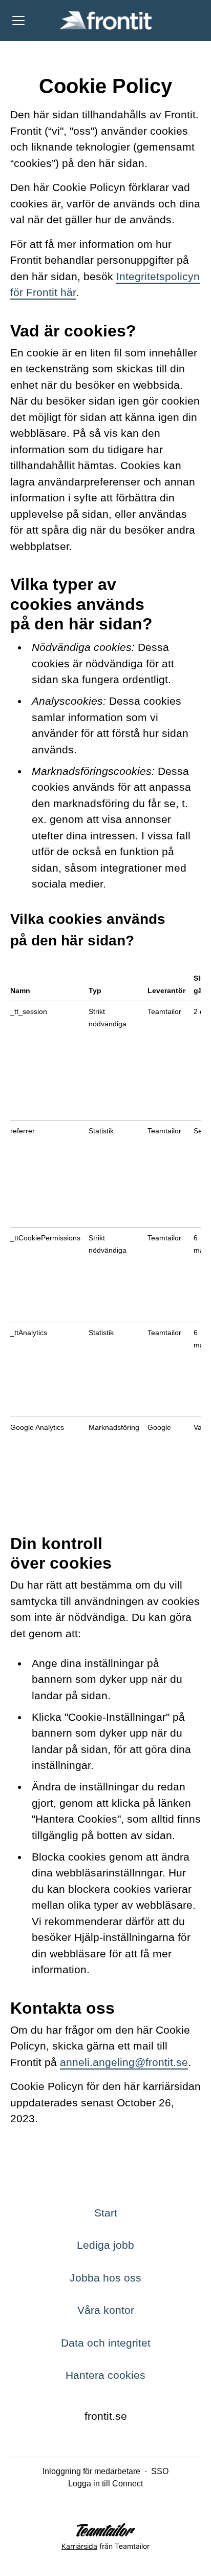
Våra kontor (106, 2310)
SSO (160, 2471)
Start (106, 2213)
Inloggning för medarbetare (91, 2471)
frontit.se (106, 2416)
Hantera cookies (105, 2375)
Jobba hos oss (105, 2278)
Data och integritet (106, 2343)
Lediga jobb (105, 2245)
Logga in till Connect (105, 2484)
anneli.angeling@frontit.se (124, 2062)
